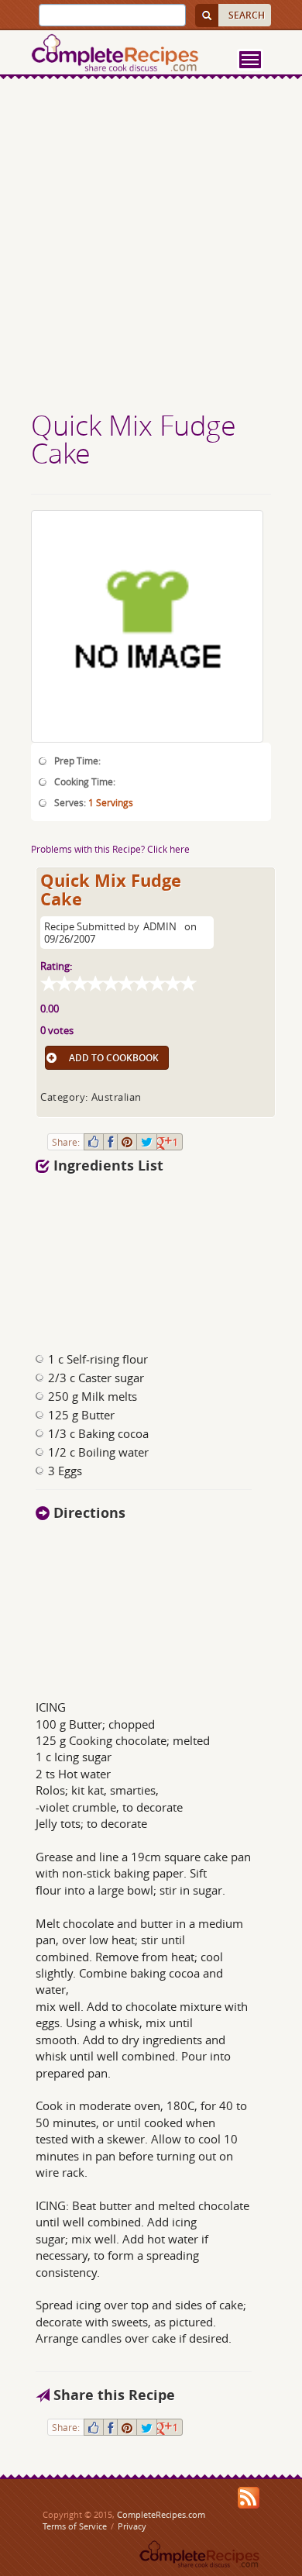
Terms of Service (75, 2526)
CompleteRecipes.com (161, 2514)
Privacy (132, 2526)
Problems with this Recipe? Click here (110, 849)
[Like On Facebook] (94, 1142)
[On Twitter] (147, 1142)
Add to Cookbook (114, 1058)
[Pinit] (127, 1142)
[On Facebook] (110, 1142)
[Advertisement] (151, 247)
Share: (66, 1142)
